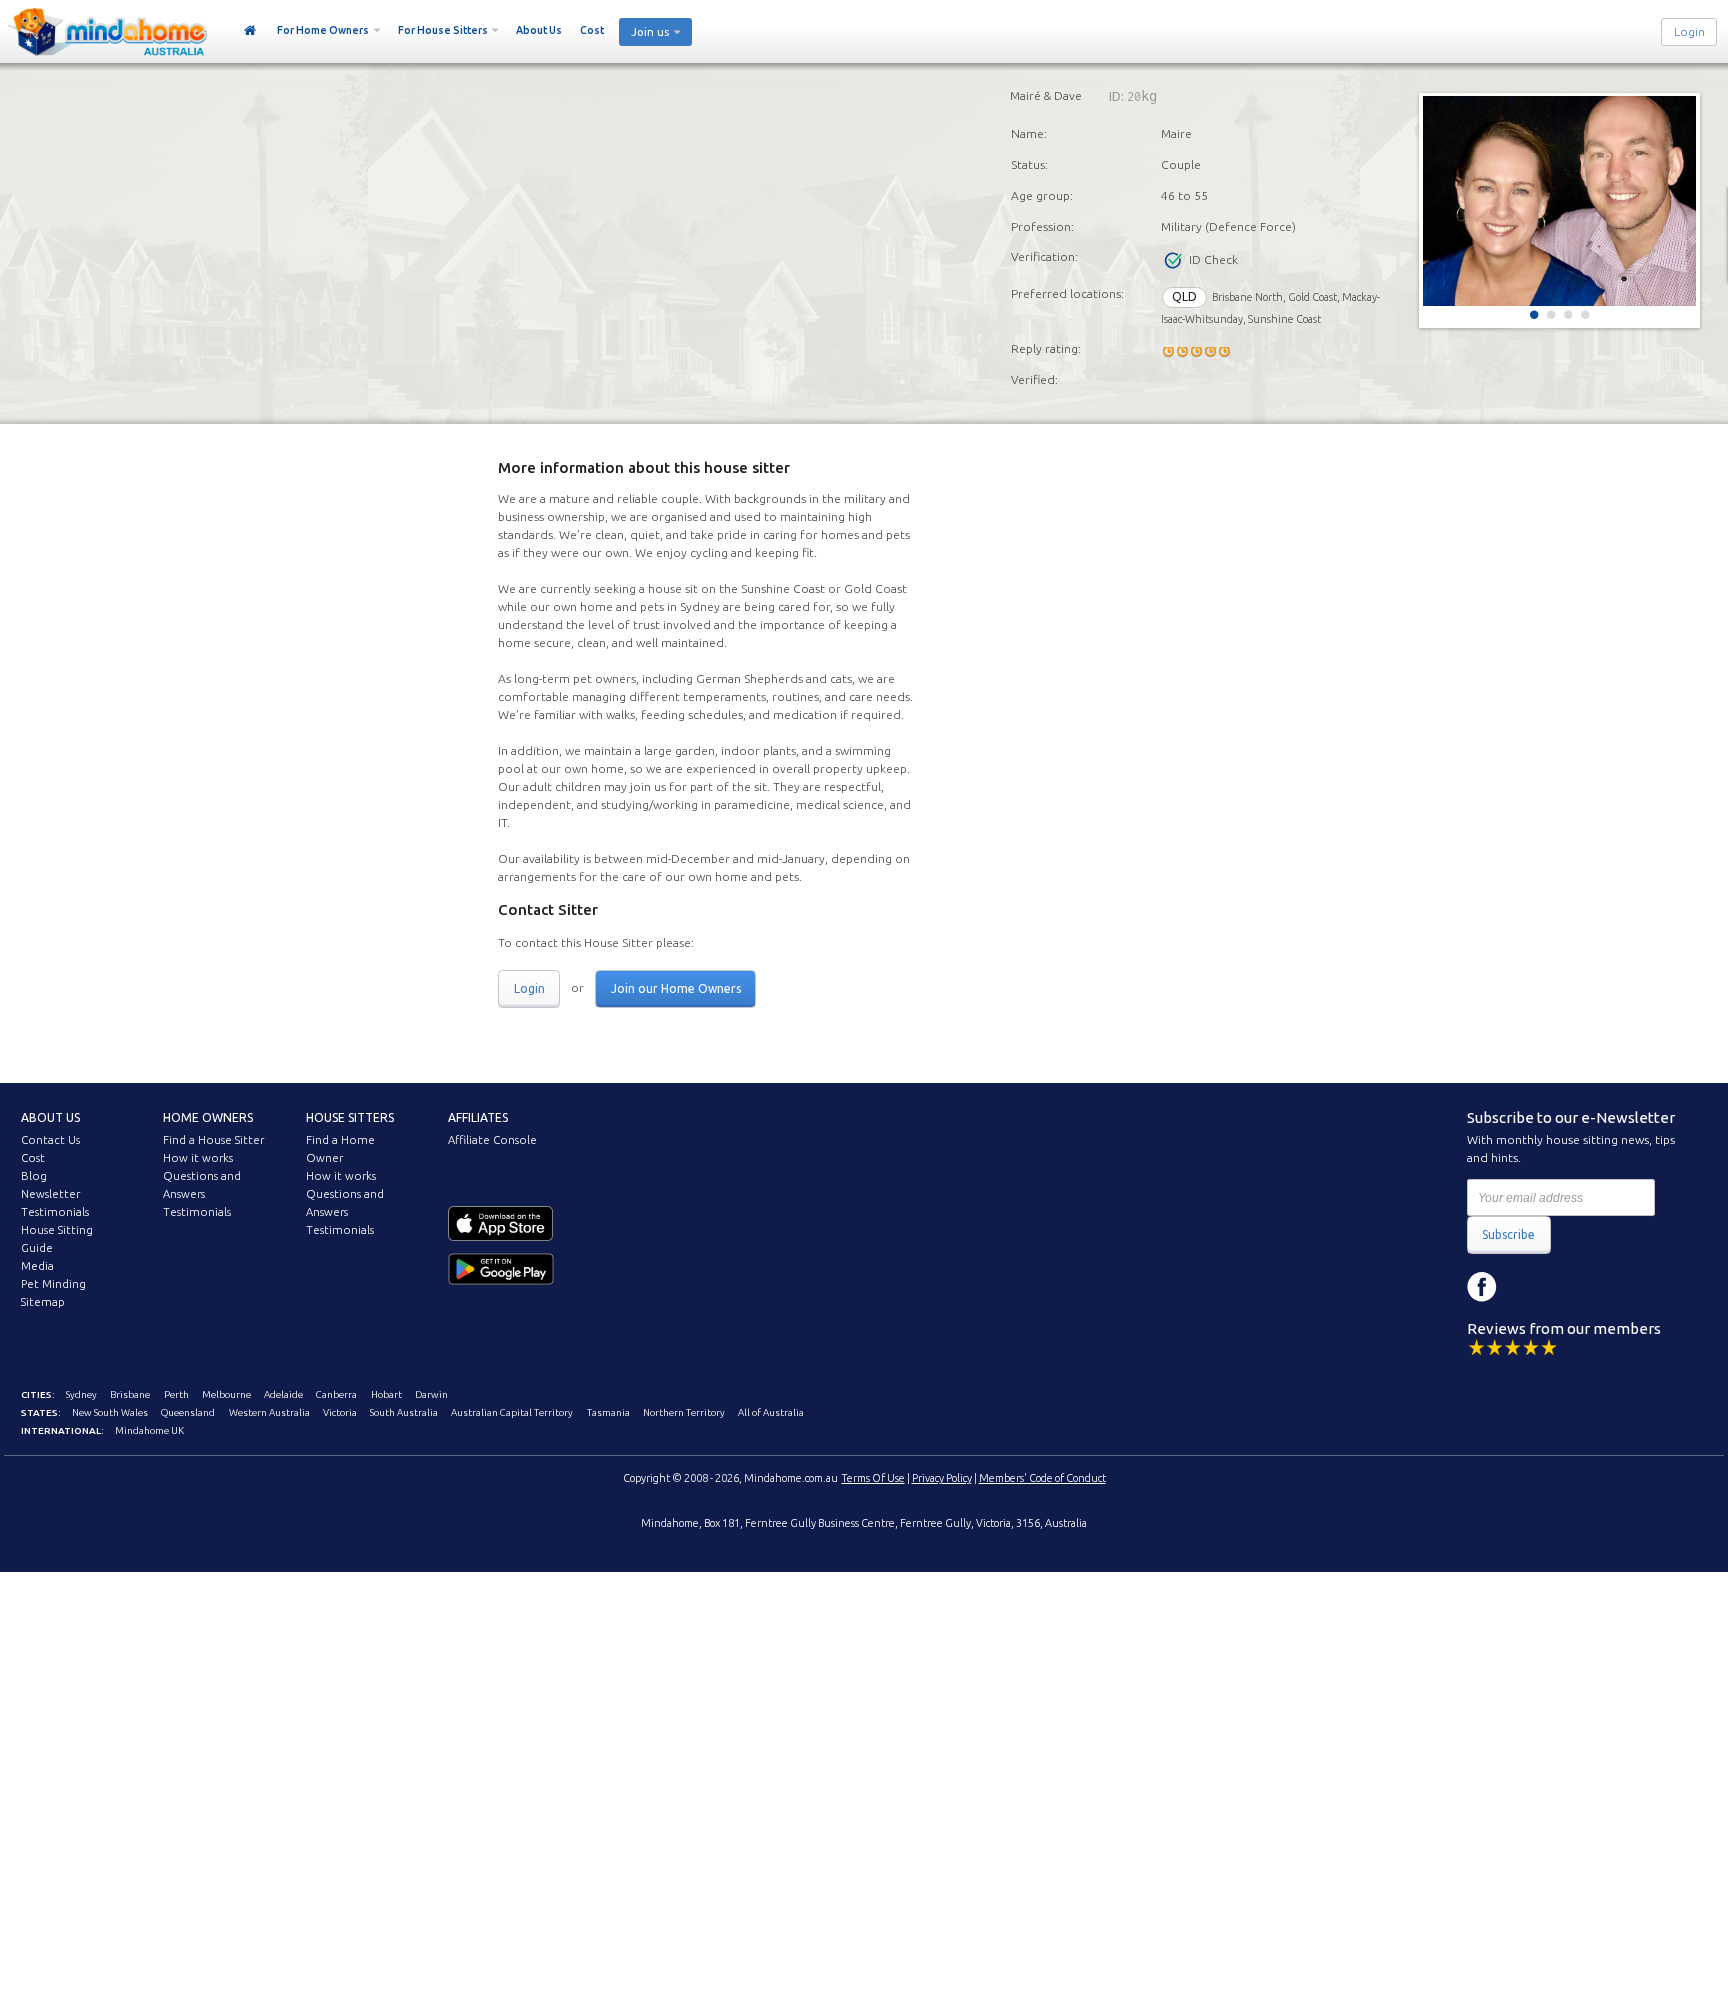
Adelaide (283, 1394)
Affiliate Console (492, 1140)
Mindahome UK (149, 1430)
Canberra (336, 1394)
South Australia (404, 1412)
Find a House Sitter (213, 1140)
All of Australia (771, 1412)
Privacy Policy (942, 1478)
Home (250, 31)
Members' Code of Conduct (1042, 1478)
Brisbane (130, 1394)
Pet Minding (53, 1284)
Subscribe (1508, 1234)
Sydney (81, 1394)
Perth (176, 1394)
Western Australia (269, 1412)
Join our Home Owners (676, 988)
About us (50, 1117)
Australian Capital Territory (512, 1412)
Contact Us (50, 1140)
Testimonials (55, 1212)
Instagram (1527, 1287)
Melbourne (226, 1394)
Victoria (340, 1412)
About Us (539, 30)
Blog (34, 1176)
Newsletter (50, 1194)
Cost (592, 30)
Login (1689, 32)
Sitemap (43, 1302)
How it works (198, 1158)
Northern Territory (684, 1412)
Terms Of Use (873, 1478)
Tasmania (608, 1412)
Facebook (1482, 1287)
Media (37, 1266)
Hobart (386, 1394)
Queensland (188, 1412)
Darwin (431, 1394)
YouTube (1572, 1287)
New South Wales (110, 1412)
